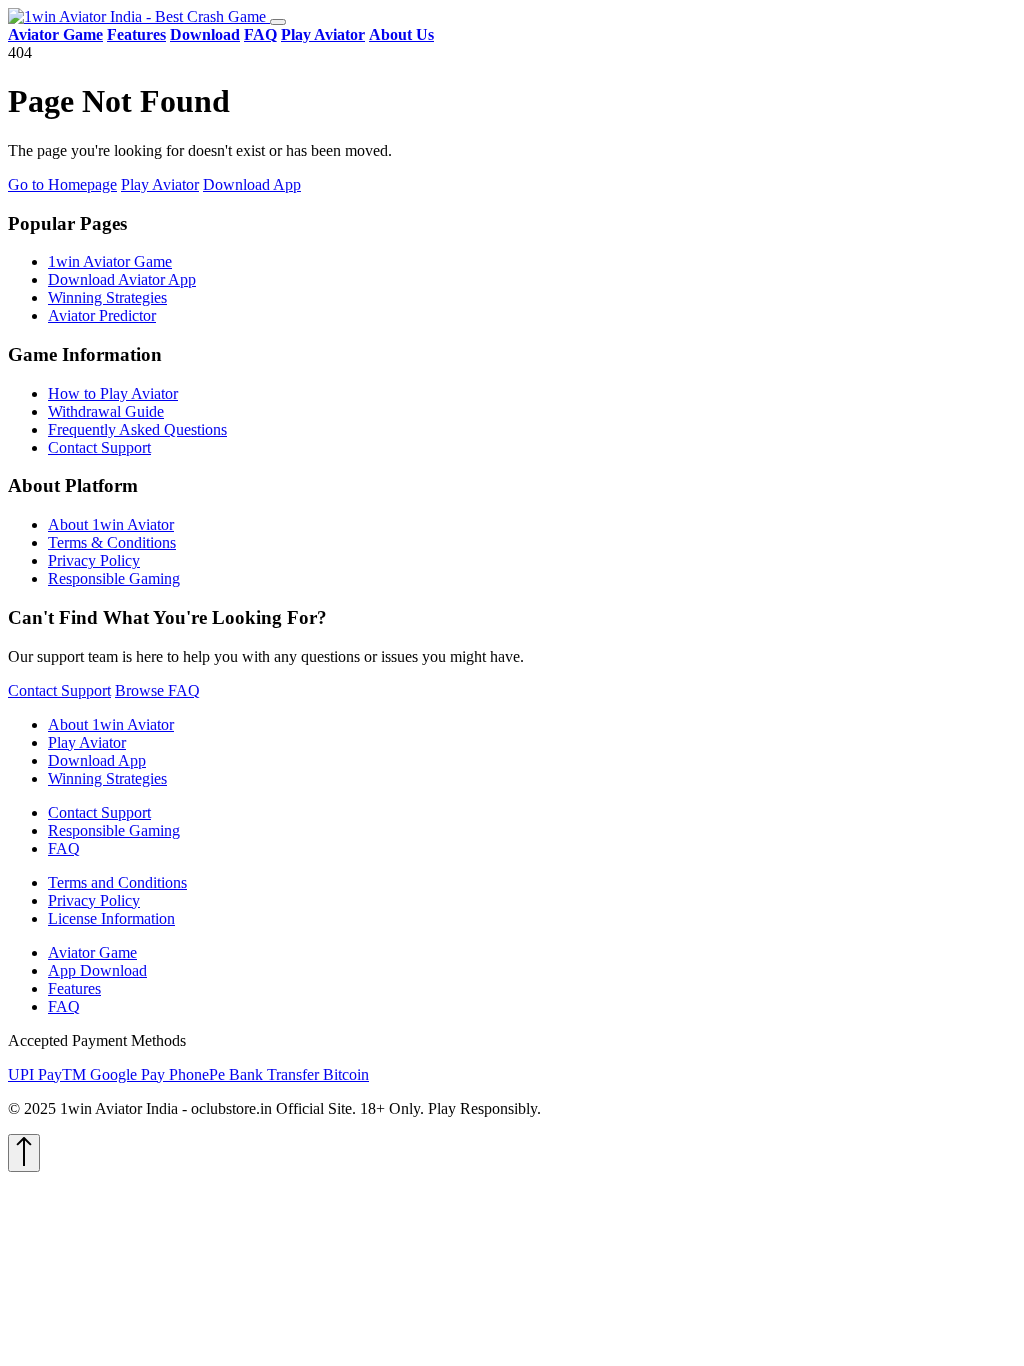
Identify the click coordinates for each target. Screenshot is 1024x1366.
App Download (97, 970)
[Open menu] (278, 22)
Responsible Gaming (114, 578)
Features (74, 988)
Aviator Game (92, 952)
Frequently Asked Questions (137, 429)
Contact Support (99, 447)
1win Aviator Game (110, 261)
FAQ (64, 848)
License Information (111, 918)
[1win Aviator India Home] (139, 16)
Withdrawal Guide (106, 411)
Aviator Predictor (102, 315)
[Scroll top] (24, 1153)
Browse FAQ (157, 690)
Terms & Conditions (112, 542)
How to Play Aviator (113, 393)
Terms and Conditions (117, 882)
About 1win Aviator (111, 524)
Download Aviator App (122, 279)
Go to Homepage (62, 184)
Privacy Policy (94, 560)
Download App (252, 184)
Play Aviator (160, 184)
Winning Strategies (107, 297)
